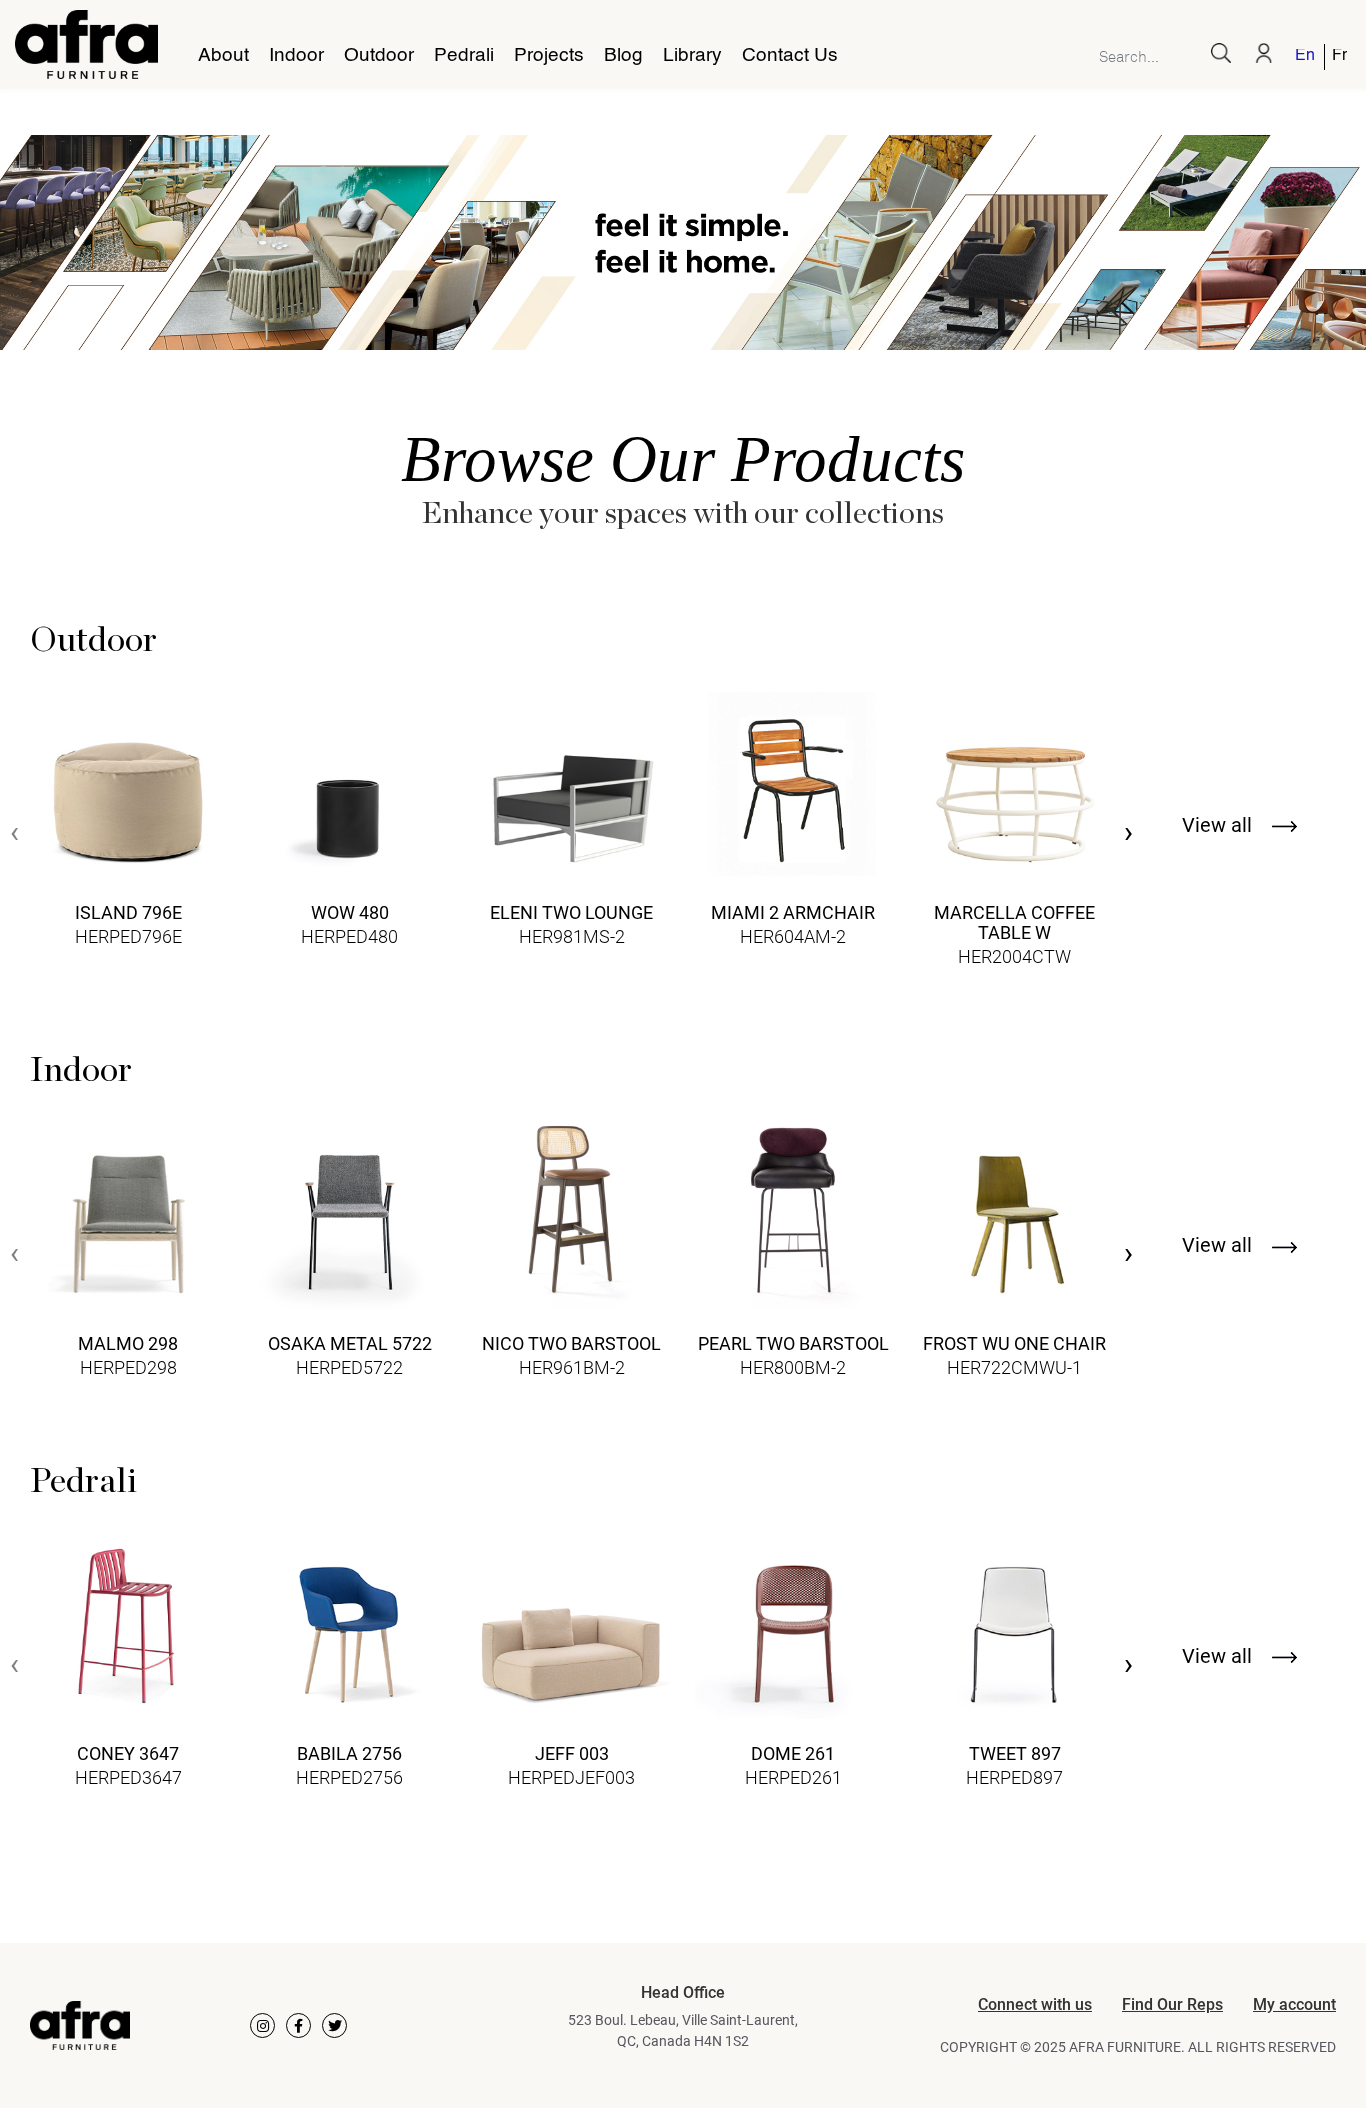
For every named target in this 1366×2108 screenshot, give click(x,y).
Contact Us (790, 56)
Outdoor (379, 56)
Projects (549, 56)
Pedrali (464, 56)
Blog (623, 56)
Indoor (296, 56)
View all (1219, 825)
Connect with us (1035, 2004)
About (223, 56)
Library (692, 56)
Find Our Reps (1172, 2004)
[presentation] (14, 834)
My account (1294, 2004)
